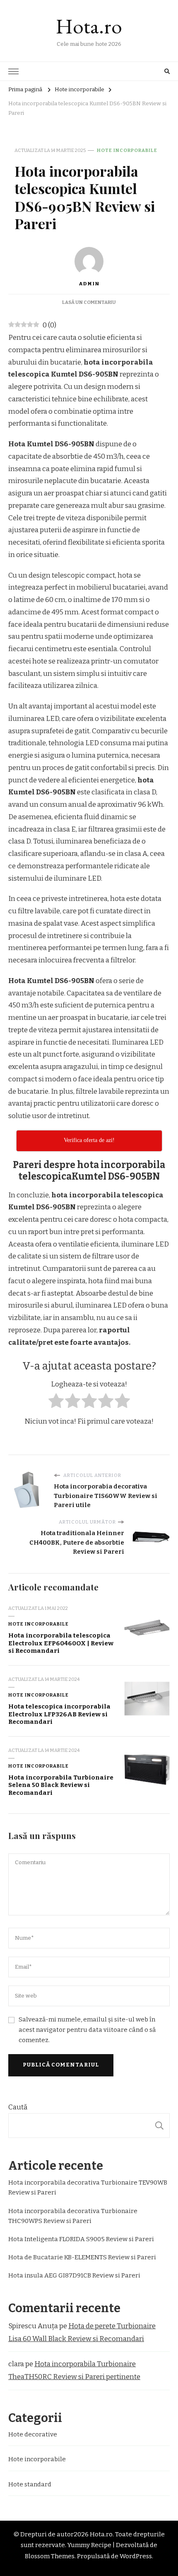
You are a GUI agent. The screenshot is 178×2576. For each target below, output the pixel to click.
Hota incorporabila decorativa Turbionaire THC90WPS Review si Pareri (73, 2216)
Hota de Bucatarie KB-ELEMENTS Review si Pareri (82, 2257)
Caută (18, 2107)
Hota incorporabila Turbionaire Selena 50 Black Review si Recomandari (61, 1785)
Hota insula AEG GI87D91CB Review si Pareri (74, 2275)
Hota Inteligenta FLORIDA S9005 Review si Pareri (81, 2239)
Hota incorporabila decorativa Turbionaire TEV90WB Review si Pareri (88, 2187)
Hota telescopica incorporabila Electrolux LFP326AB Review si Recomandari (59, 1714)
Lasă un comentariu (89, 302)
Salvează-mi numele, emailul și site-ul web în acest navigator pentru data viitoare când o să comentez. (87, 2030)
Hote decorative (33, 2434)
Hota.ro (89, 26)
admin (89, 284)
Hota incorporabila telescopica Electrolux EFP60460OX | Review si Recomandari (61, 1643)
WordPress (136, 2556)
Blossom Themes (50, 2556)
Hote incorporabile (127, 150)
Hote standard (30, 2484)
